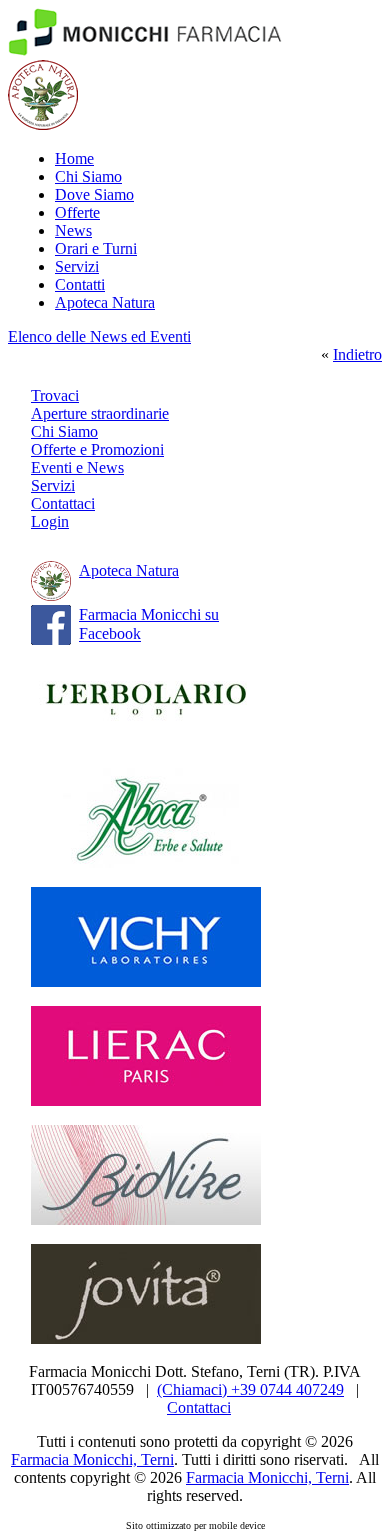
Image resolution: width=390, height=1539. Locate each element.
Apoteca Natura (105, 302)
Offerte (77, 212)
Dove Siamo (94, 194)
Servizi (77, 266)
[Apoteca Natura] (43, 124)
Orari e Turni (96, 248)
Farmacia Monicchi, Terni (92, 1459)
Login (50, 521)
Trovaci (55, 395)
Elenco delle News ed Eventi (99, 336)
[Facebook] (51, 639)
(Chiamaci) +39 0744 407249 (250, 1389)
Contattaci (63, 503)
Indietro (357, 354)
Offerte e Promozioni (97, 449)
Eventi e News (77, 467)
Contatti (80, 284)
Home (74, 158)
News (73, 230)
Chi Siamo (88, 176)
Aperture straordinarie (100, 413)
